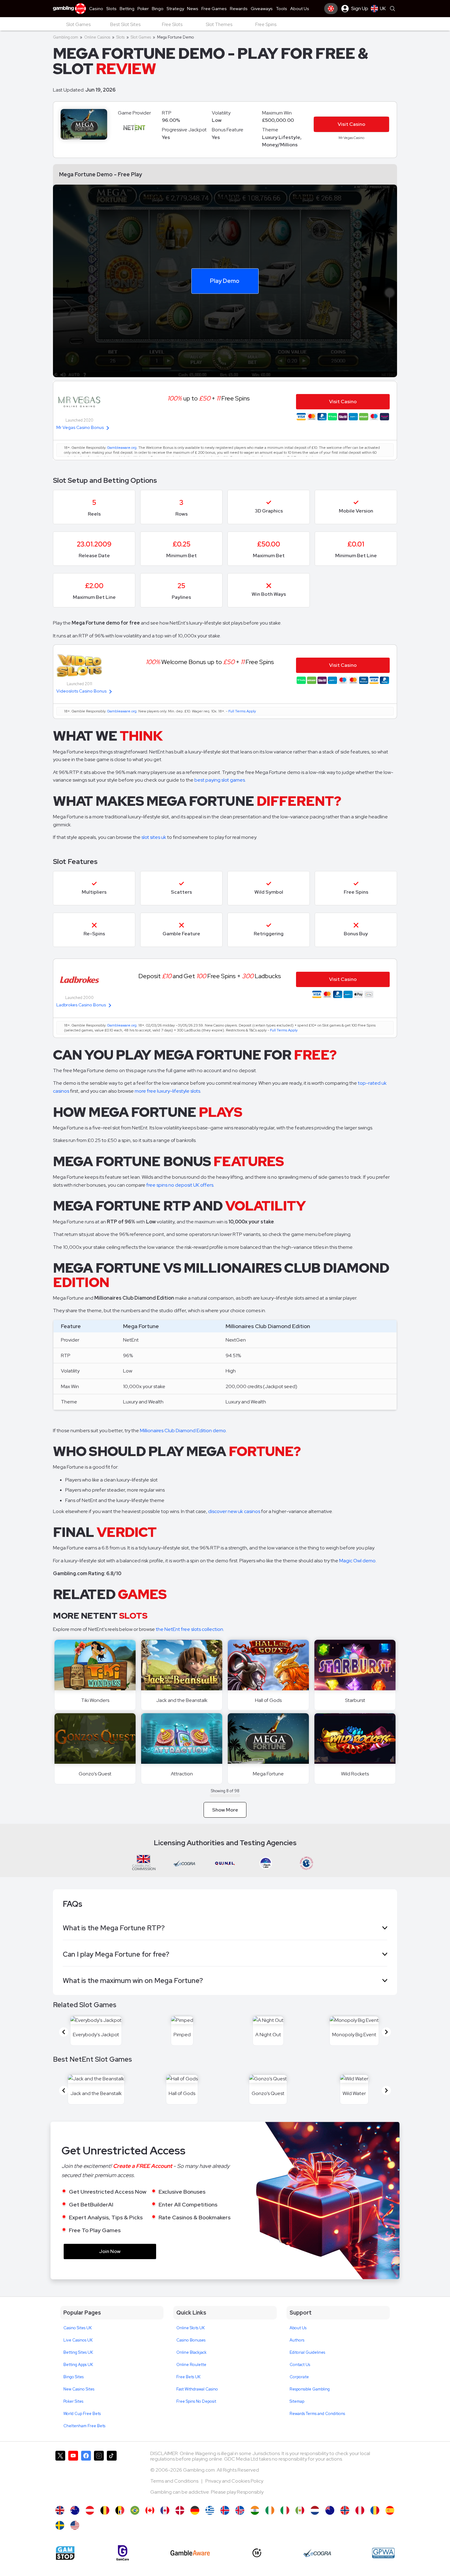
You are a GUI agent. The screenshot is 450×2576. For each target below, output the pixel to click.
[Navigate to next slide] (386, 2032)
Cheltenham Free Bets (84, 2426)
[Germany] (195, 2510)
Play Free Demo (182, 1665)
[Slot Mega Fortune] (285, 2510)
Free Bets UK (188, 2377)
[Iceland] (225, 2510)
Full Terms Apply (242, 711)
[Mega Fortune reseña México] (300, 2510)
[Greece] (210, 2510)
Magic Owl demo (357, 1561)
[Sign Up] (331, 9)
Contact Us (300, 2365)
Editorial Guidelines (307, 2352)
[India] (255, 2510)
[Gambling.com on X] (60, 2475)
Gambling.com (66, 37)
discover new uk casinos (234, 1511)
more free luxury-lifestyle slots (167, 1091)
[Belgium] (105, 2510)
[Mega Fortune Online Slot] (150, 2510)
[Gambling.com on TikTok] (112, 2475)
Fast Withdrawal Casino (197, 2389)
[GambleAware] (190, 2553)
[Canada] (165, 2510)
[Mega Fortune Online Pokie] (330, 2510)
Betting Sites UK (78, 2352)
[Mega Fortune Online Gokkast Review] (315, 2510)
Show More (225, 1810)
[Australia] (75, 2510)
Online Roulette (191, 2365)
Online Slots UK (191, 2328)
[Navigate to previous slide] (64, 2032)
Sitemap (297, 2401)
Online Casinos (97, 37)
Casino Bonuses (191, 2340)
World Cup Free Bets (82, 2414)
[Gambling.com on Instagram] (99, 2475)
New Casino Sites (79, 2389)
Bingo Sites (73, 2377)
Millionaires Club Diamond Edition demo (183, 1431)
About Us (298, 2328)
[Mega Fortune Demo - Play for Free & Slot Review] (60, 2510)
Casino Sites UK (78, 2328)
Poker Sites (73, 2401)
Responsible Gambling (310, 2389)
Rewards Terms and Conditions (317, 2414)
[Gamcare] (123, 2553)
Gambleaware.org (122, 448)
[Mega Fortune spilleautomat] (180, 2510)
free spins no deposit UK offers (180, 1185)
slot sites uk (154, 837)
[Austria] (90, 2510)
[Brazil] (135, 2510)
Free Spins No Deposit (196, 2401)
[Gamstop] (65, 2553)
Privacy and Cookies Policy (234, 2481)
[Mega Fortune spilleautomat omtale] (345, 2510)
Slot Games (141, 37)
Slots (120, 37)
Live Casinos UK (78, 2340)
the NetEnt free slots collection (189, 1629)
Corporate (299, 2377)
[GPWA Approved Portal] (383, 2553)
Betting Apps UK (78, 2365)
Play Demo (225, 280)
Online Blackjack (191, 2352)
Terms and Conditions (175, 2481)
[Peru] (360, 2510)
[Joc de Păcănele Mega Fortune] (375, 2510)
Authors (297, 2340)
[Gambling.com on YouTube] (73, 2475)
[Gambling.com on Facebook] (86, 2475)
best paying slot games (220, 780)
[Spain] (390, 2510)
